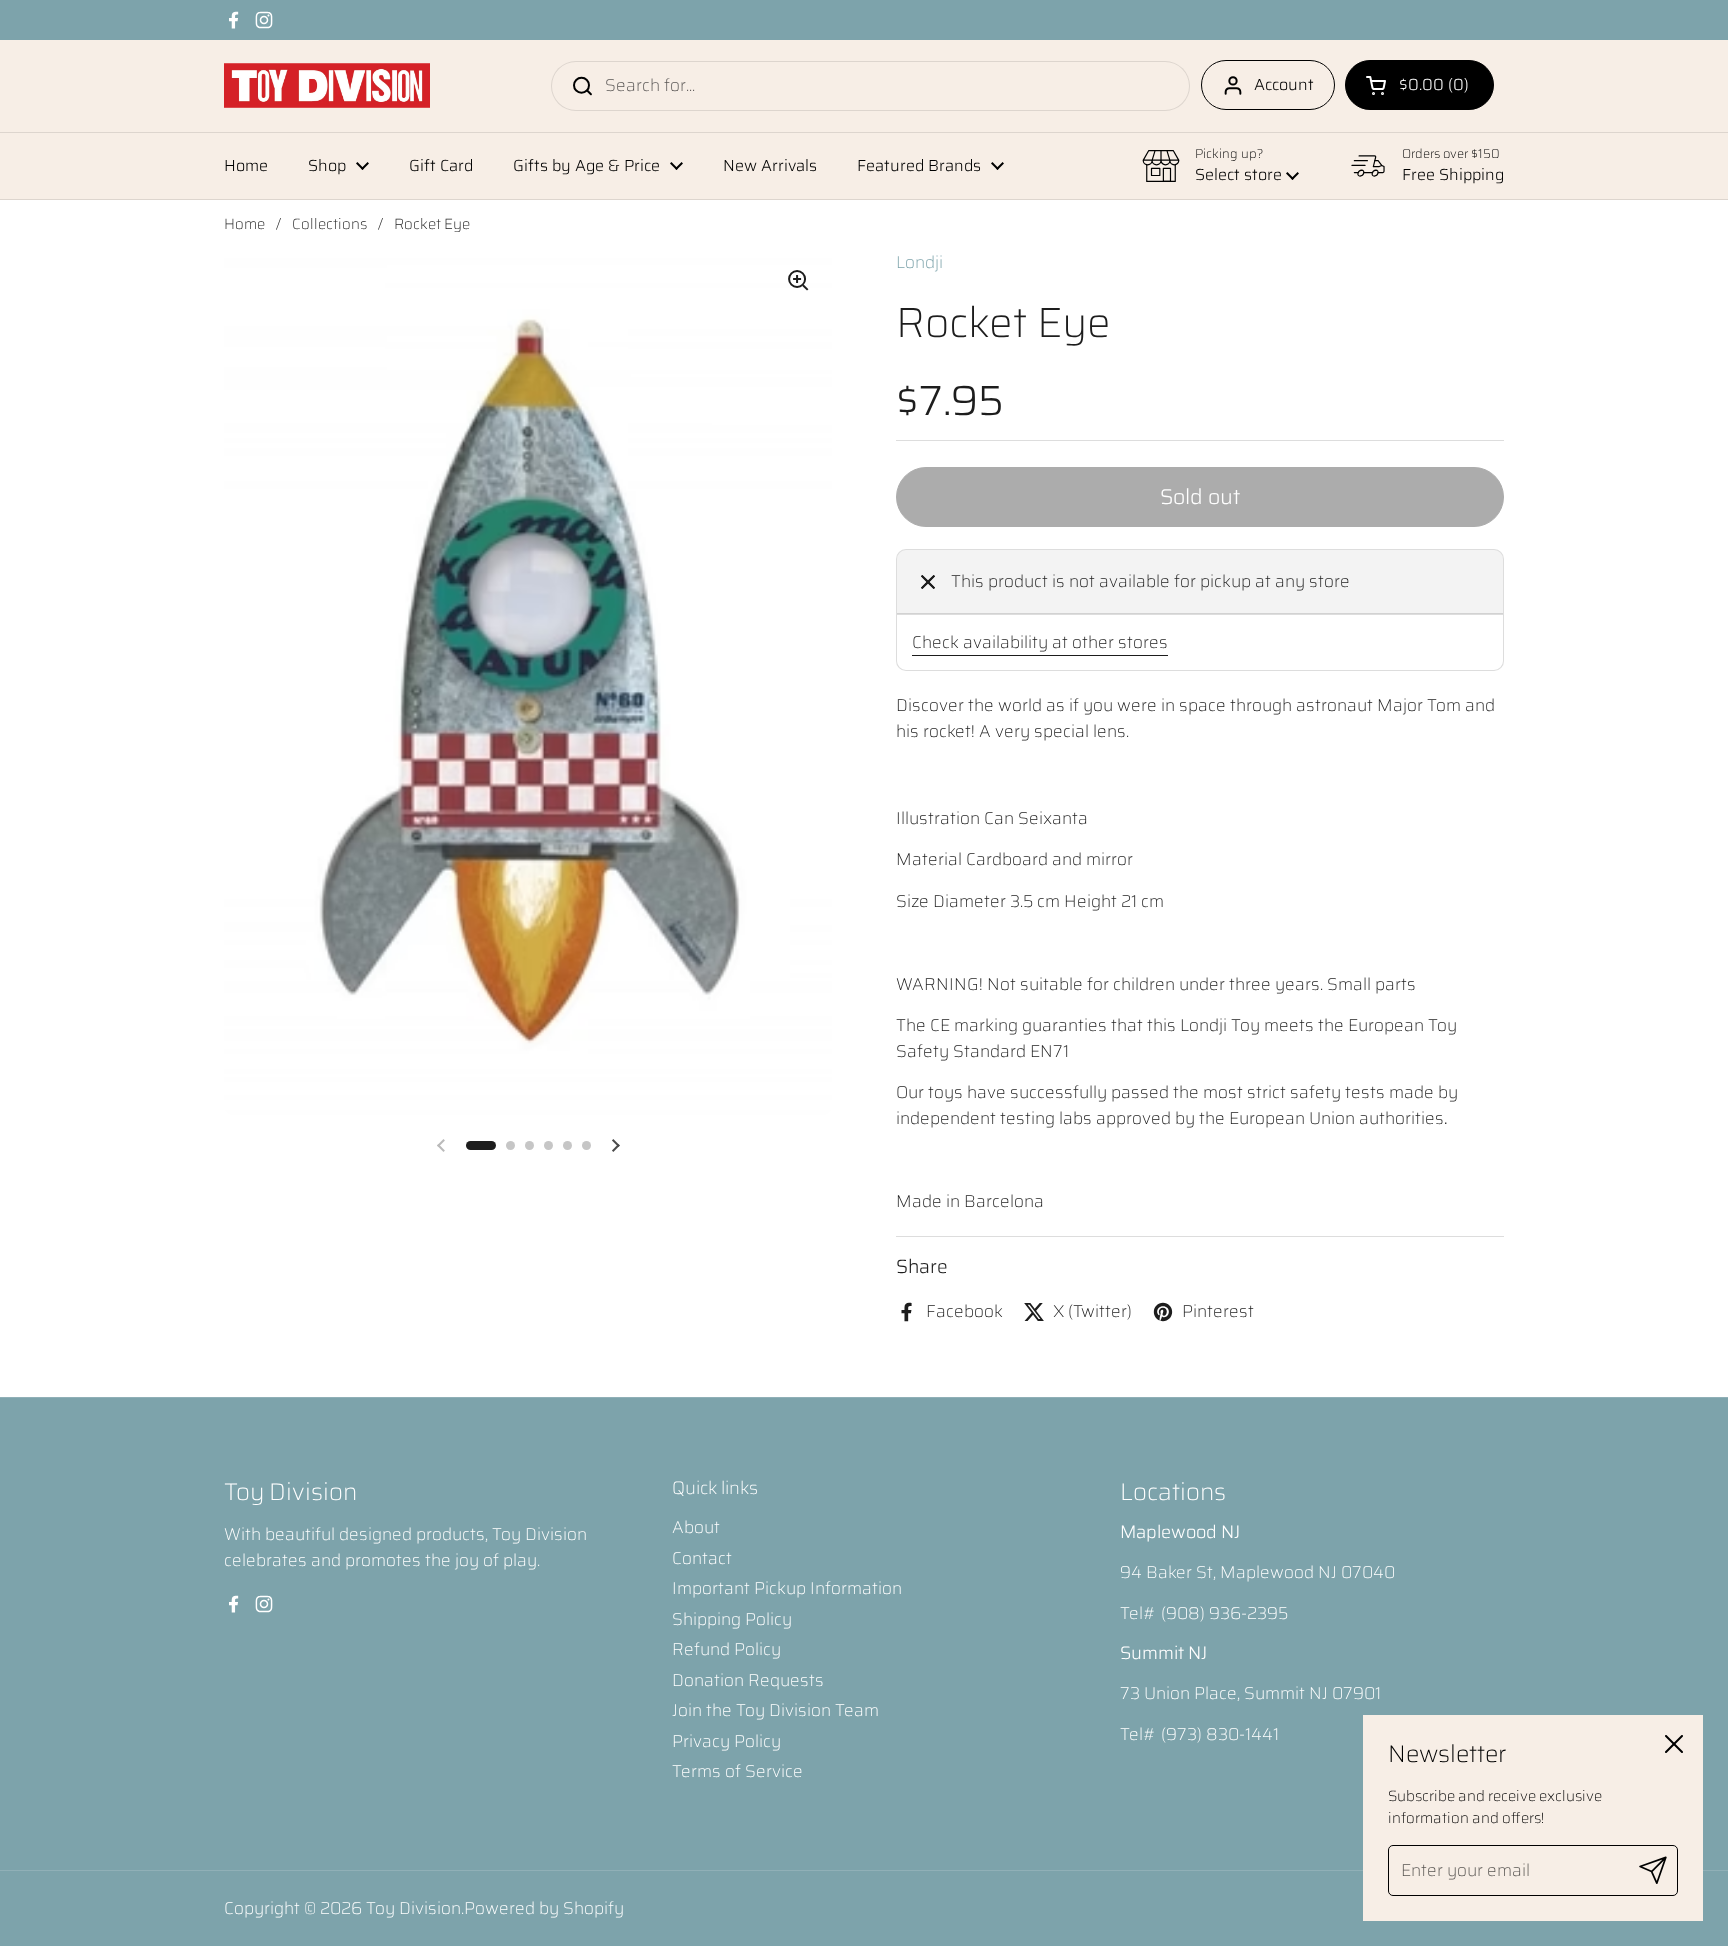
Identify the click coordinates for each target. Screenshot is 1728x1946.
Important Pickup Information (787, 1588)
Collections (329, 224)
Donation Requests (748, 1680)
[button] (1419, 85)
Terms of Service (737, 1771)
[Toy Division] (327, 85)
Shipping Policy (732, 1619)
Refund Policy (726, 1649)
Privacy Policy (726, 1741)
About (696, 1527)
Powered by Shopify (544, 1908)
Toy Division (413, 1908)
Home (244, 224)
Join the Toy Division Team (775, 1710)
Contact (702, 1558)
